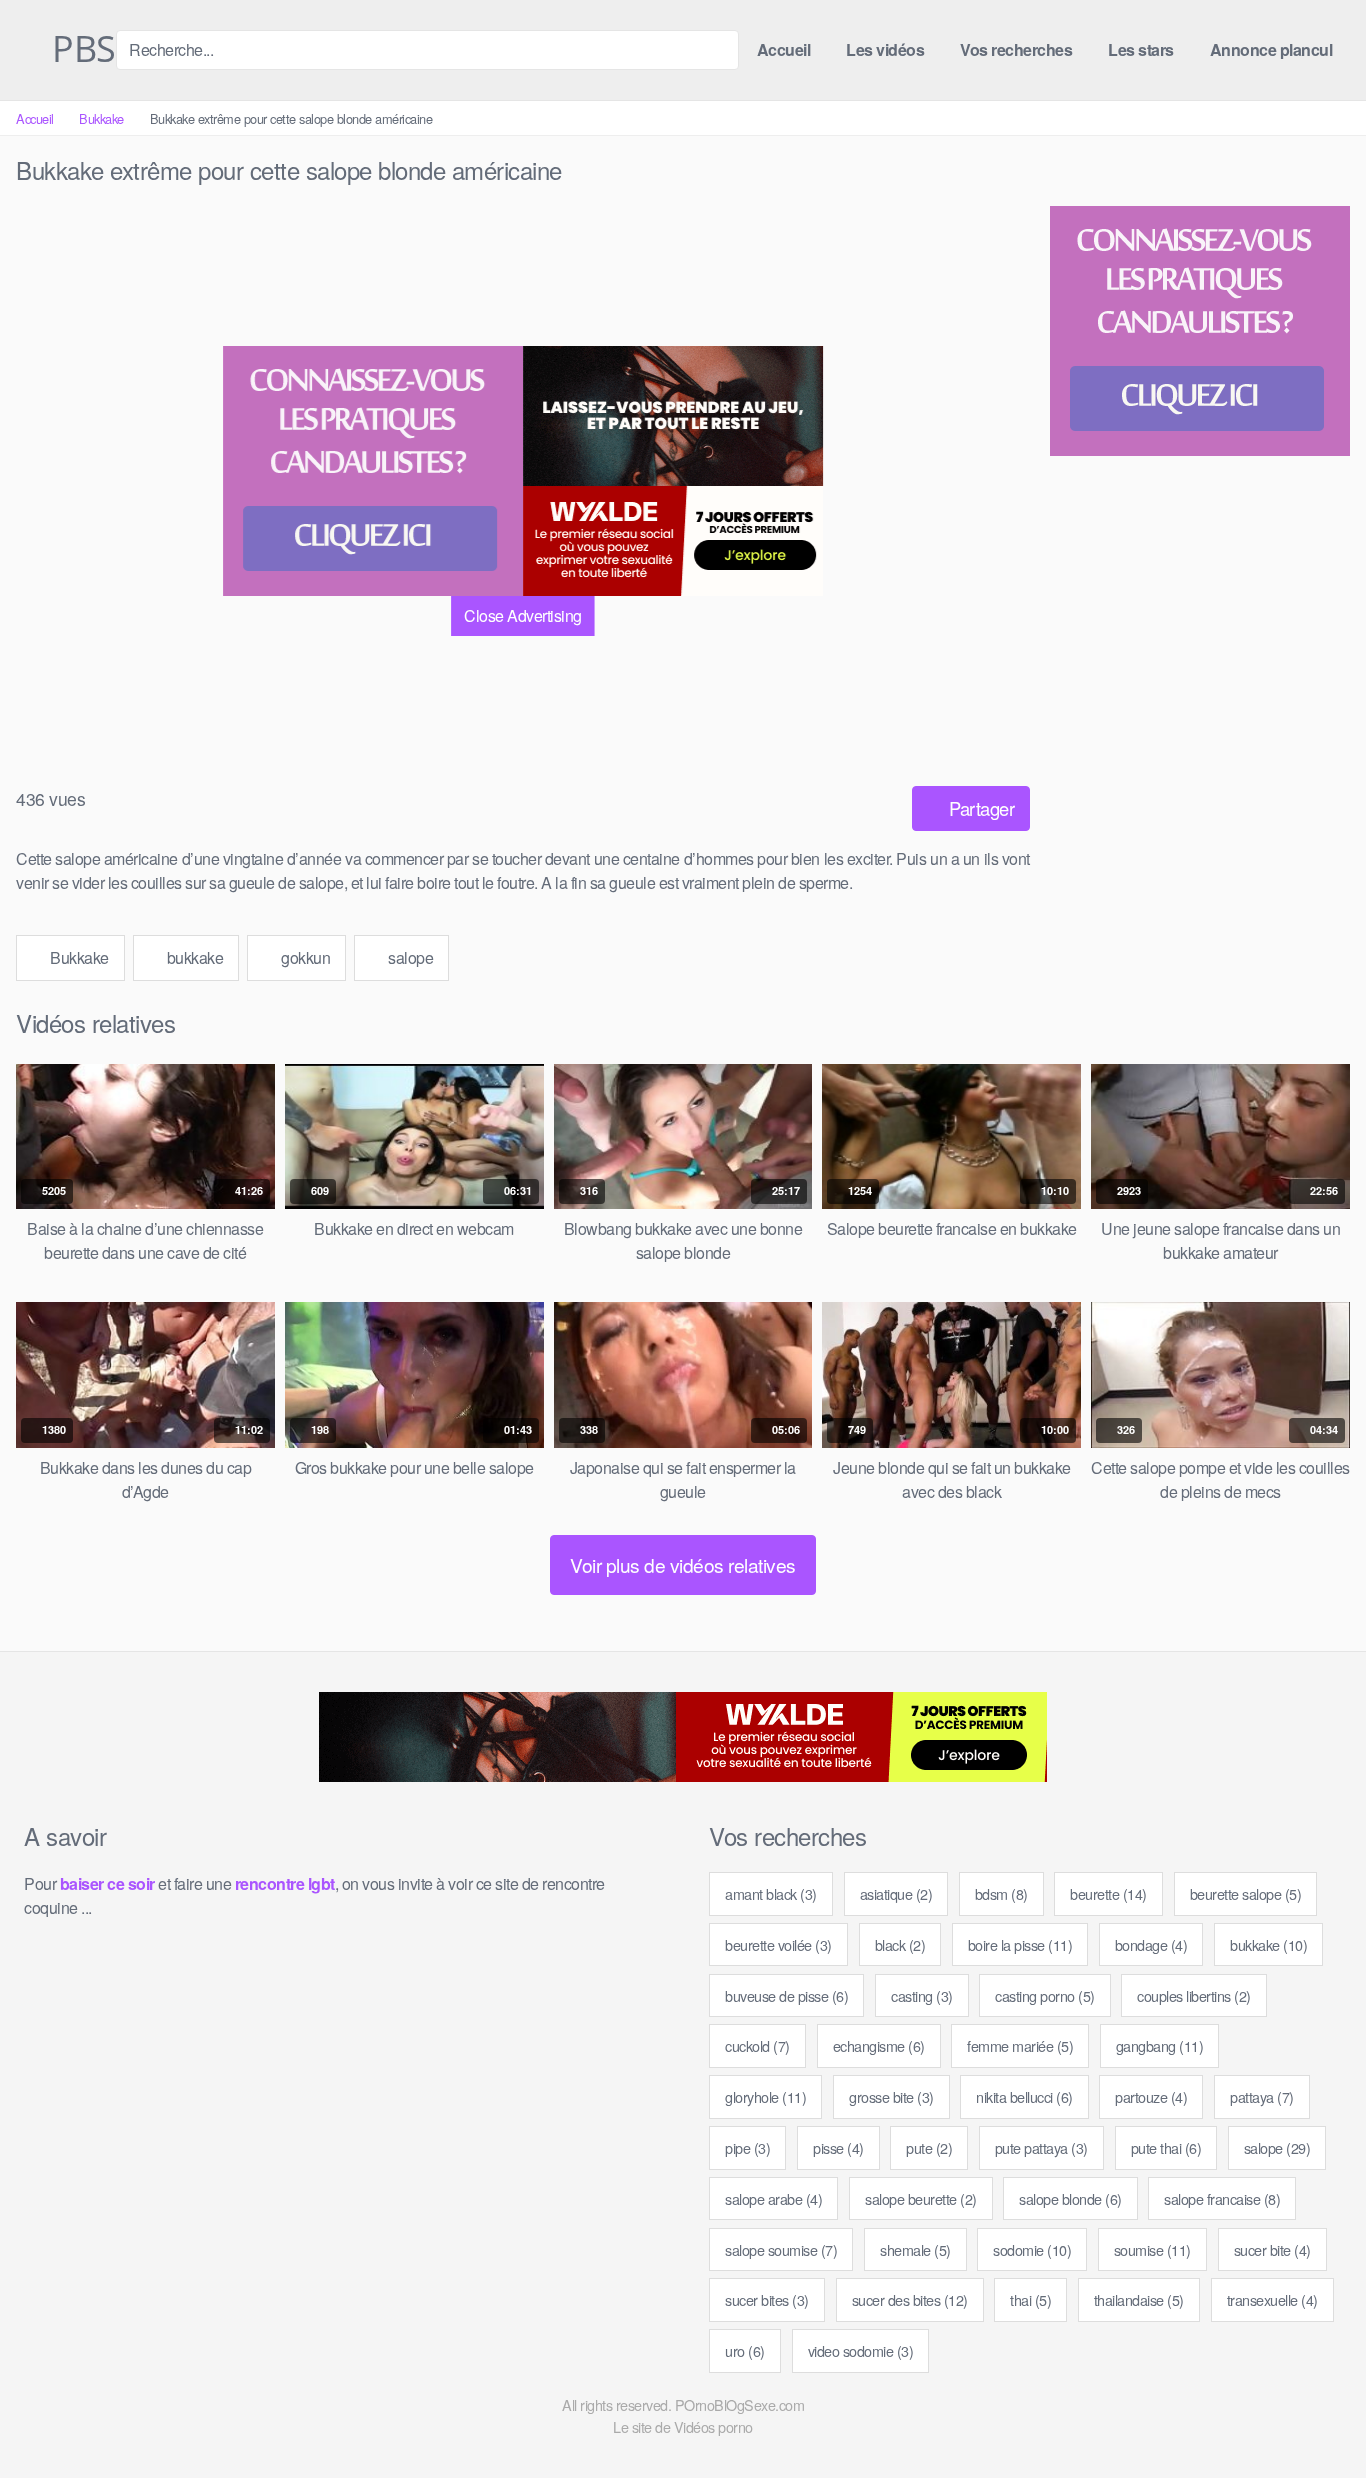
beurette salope (1246, 1893)
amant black (771, 1893)
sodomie (1032, 2249)
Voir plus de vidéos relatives (683, 1564)
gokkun (304, 957)
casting (922, 1995)
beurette (1108, 1893)
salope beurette (921, 2198)
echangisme (879, 2045)
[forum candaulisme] (373, 471)
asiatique (896, 1893)
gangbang (1160, 2045)
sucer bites (767, 2299)
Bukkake (101, 118)
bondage (1151, 1944)
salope (409, 957)
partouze (1151, 2096)
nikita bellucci (1024, 2096)
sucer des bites (910, 2299)
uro (745, 2350)
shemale (915, 2249)
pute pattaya (1041, 2147)
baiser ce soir (107, 1883)
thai (1030, 2299)
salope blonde (1070, 2198)
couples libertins (1194, 1995)
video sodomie (861, 2350)
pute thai (1166, 2147)
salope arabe (773, 2198)
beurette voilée (778, 1944)
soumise (1152, 2249)
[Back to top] (1314, 2414)
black (900, 1944)
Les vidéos (885, 49)
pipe (747, 2147)
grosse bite (891, 2096)
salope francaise (1222, 2198)
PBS (80, 50)
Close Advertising (523, 615)
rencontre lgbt (285, 1883)
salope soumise (781, 2249)
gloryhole (765, 2096)
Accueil (784, 49)
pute (929, 2147)
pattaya (1262, 2096)
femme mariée (1020, 2045)
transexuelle (1272, 2299)
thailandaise (1139, 2299)
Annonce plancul (1271, 49)
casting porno (1045, 1995)
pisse (838, 2147)
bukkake (193, 957)
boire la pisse (1020, 1944)
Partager (980, 808)
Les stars (1141, 49)
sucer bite (1272, 2249)
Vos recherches (1016, 49)
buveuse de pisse (786, 1995)
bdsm (1001, 1893)
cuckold (757, 2045)
